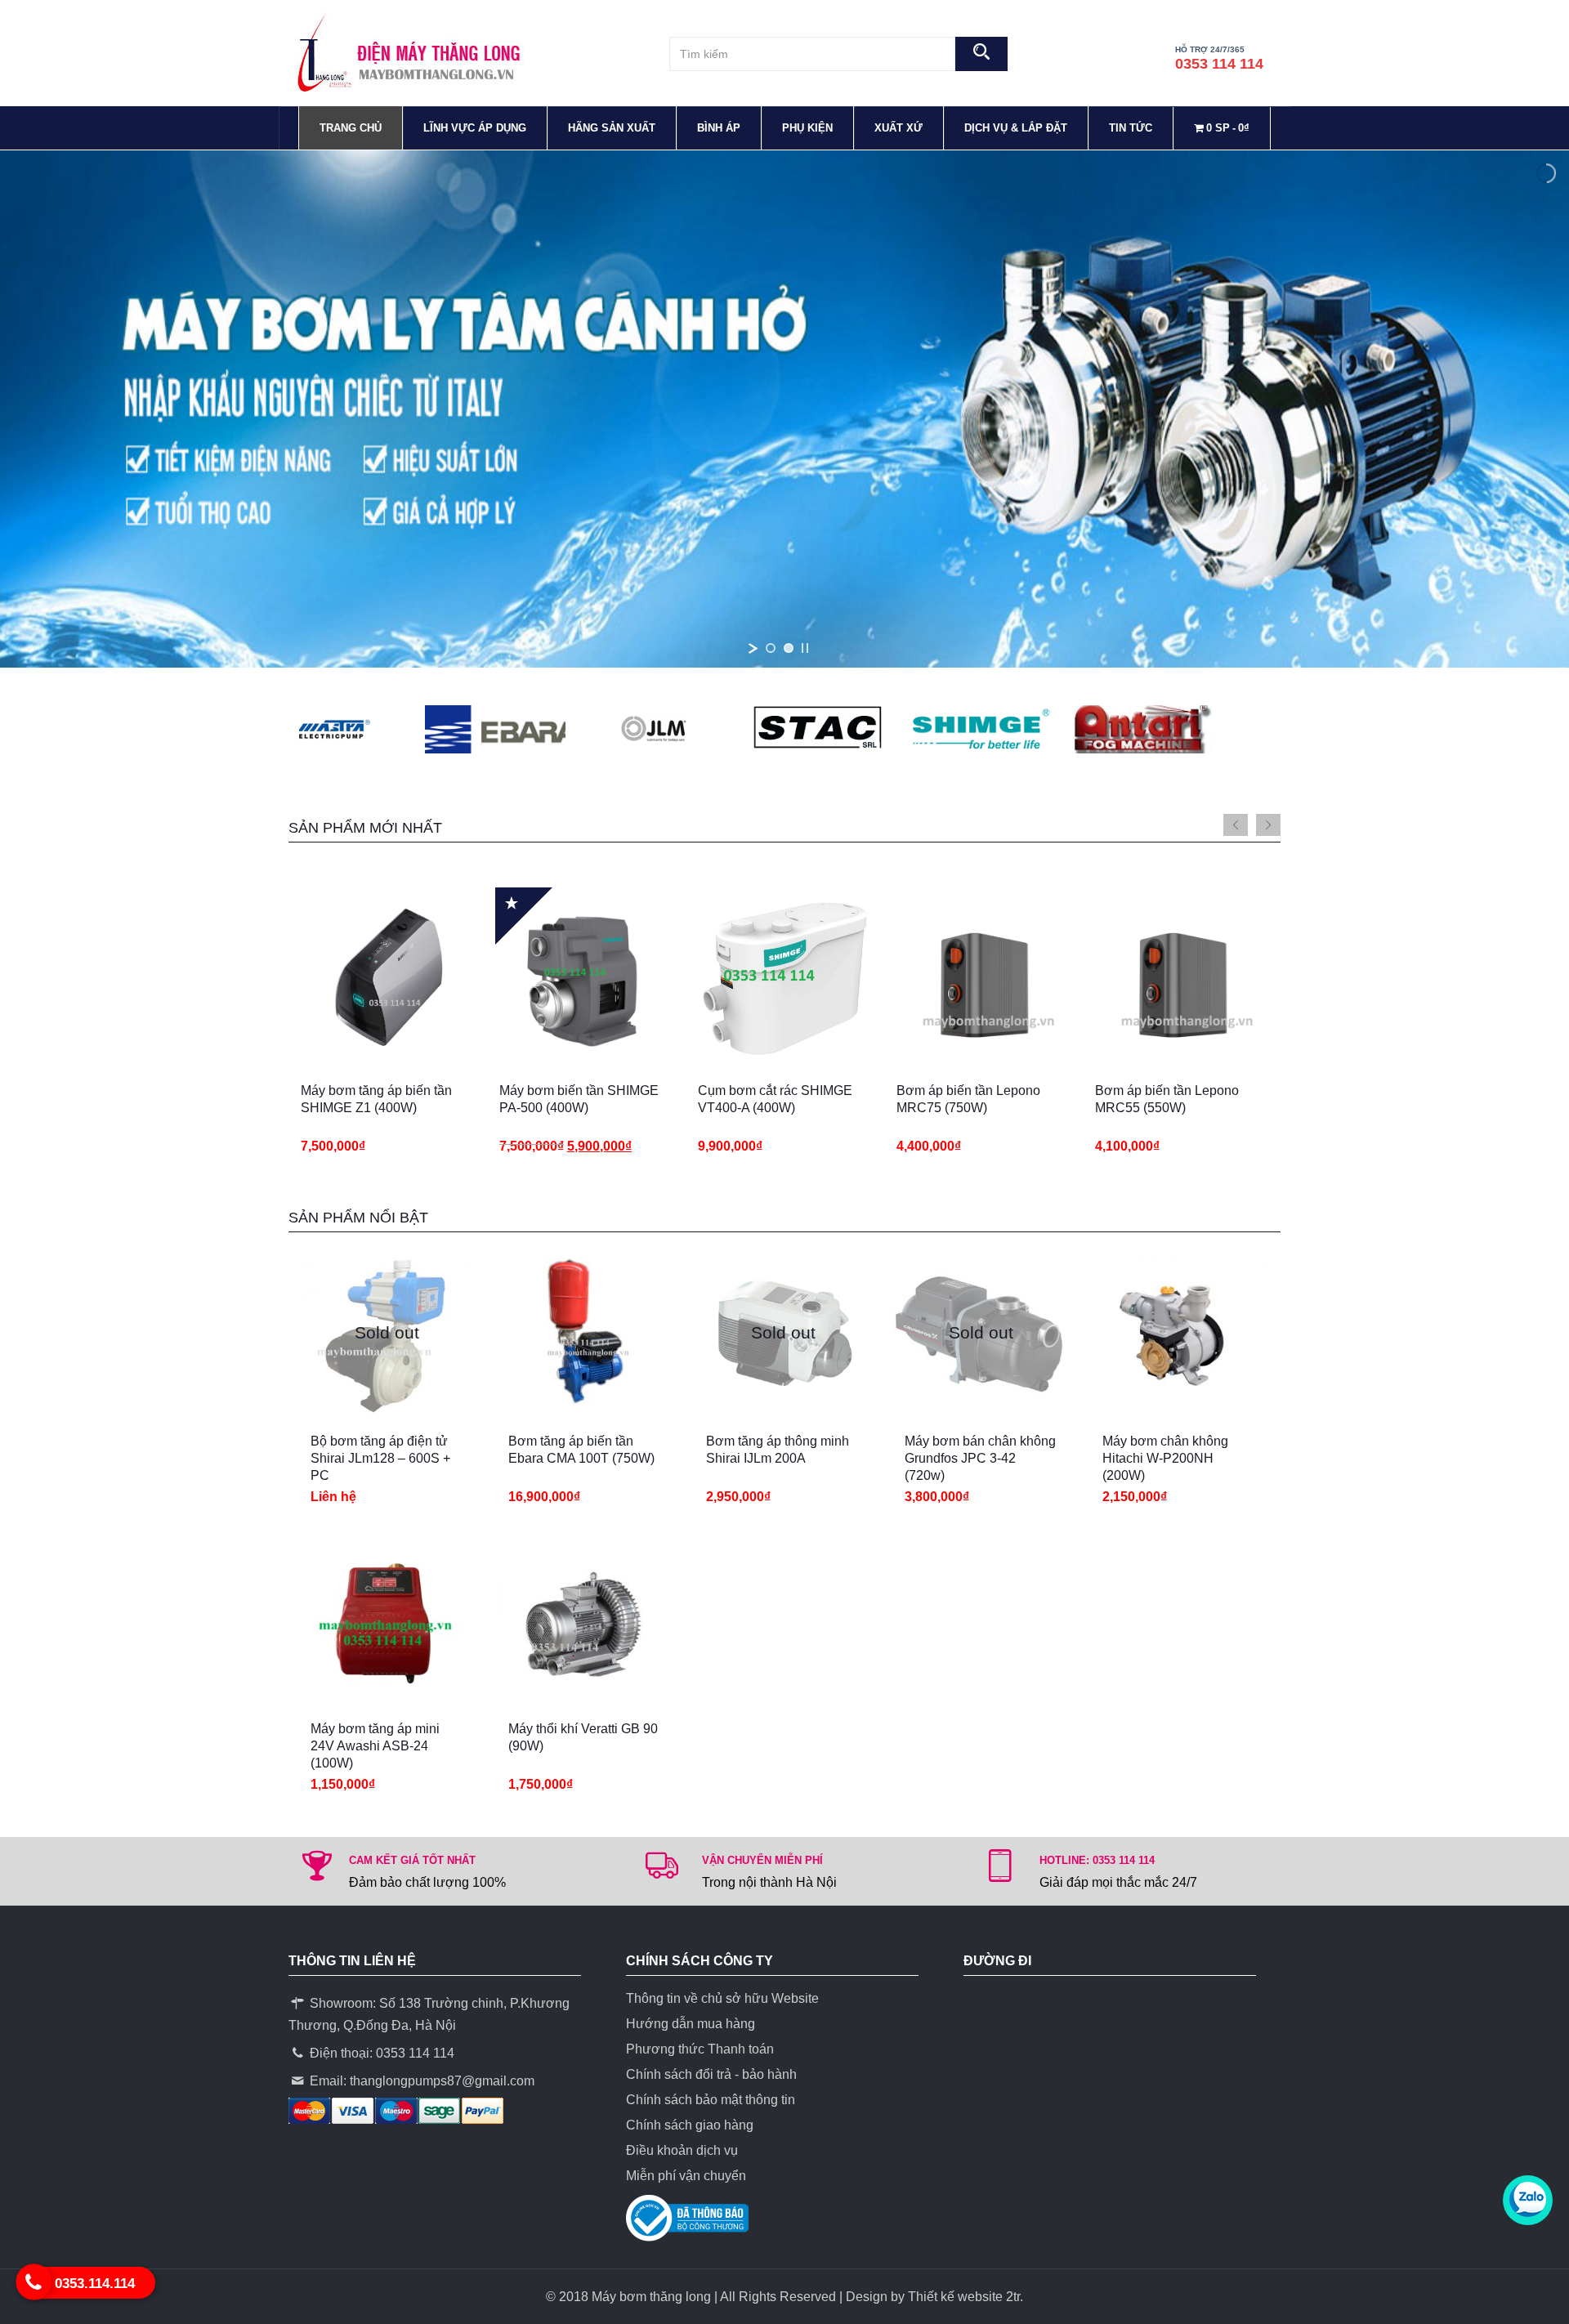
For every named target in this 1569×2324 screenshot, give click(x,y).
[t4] (741, 729)
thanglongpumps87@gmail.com (442, 2081)
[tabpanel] (388, 1028)
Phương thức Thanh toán (700, 2049)
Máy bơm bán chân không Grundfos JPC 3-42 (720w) (980, 1458)
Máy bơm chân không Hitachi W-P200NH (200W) (1165, 1458)
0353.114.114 (95, 2284)
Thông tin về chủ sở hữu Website (722, 1998)
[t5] (1065, 729)
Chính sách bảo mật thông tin (711, 2100)
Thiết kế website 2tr (964, 2297)
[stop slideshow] (805, 648)
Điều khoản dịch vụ (682, 2150)
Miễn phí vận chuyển (686, 2176)
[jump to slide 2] (789, 648)
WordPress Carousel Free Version (577, 739)
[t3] (418, 729)
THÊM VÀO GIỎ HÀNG (360, 1082)
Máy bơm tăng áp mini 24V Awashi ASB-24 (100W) (375, 1746)
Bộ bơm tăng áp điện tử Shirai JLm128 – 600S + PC (380, 1458)
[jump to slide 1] (771, 648)
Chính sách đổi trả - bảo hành (711, 2074)
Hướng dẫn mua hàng (691, 2024)
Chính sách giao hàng (690, 2125)
